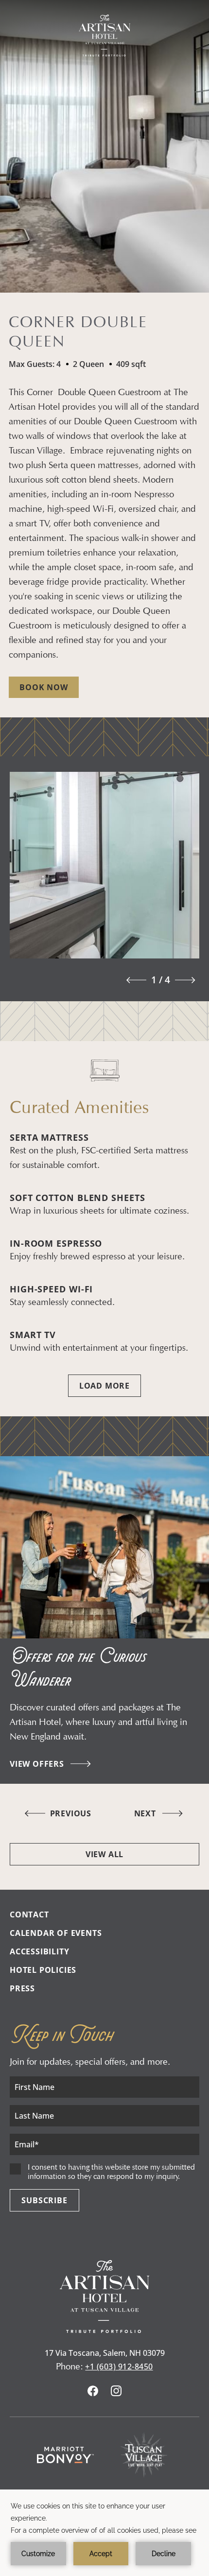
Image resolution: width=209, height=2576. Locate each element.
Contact (29, 1915)
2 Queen (88, 364)
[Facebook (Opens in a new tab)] (93, 2392)
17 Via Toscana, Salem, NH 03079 (105, 2353)
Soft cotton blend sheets (78, 1198)
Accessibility (39, 1951)
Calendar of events (56, 1933)
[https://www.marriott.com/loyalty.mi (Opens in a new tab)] (66, 2455)
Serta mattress (49, 1137)
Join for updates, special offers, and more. (90, 2062)
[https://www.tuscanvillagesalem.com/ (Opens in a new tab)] (144, 2455)
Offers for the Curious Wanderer (78, 1669)
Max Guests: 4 (35, 364)
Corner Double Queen (78, 331)
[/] (104, 35)
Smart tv (33, 1335)
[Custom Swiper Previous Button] (134, 980)
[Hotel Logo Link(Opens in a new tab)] (104, 2330)
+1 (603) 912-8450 (119, 2367)
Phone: (70, 2366)
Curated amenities (79, 1107)
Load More (104, 1386)
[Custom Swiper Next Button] (187, 980)
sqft (131, 364)
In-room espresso (56, 1243)
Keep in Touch (61, 2035)
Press (22, 1988)
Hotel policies (43, 1970)
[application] (104, 2533)
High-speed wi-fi (51, 1289)
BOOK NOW (44, 687)
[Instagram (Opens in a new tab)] (116, 2392)
